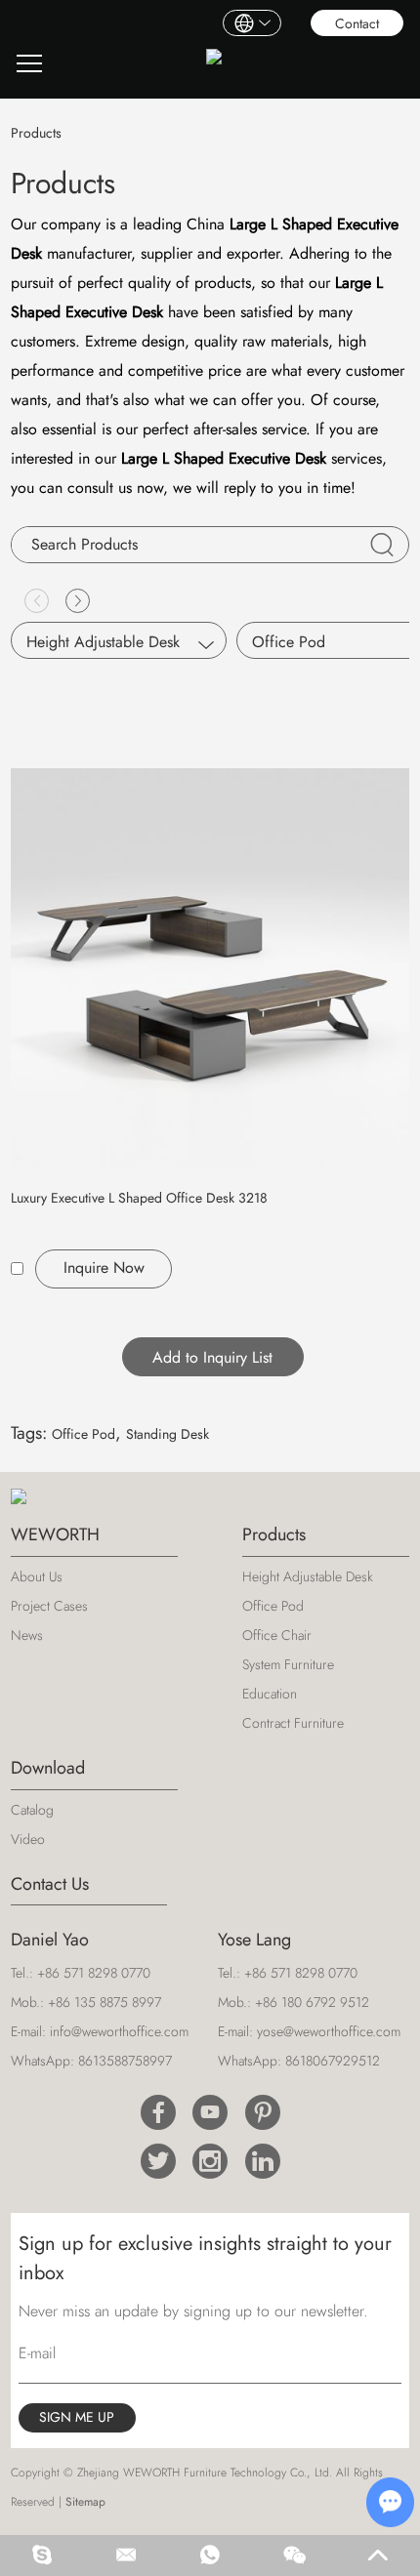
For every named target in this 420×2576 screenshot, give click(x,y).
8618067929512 (333, 2061)
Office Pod (84, 1434)
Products (274, 1534)
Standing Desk (168, 1434)
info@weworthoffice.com (119, 2031)
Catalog (32, 1810)
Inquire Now (104, 1268)
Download (48, 1768)
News (27, 1635)
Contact (357, 23)
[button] (78, 601)
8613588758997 (125, 2061)
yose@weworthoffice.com (329, 2031)
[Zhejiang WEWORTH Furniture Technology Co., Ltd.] (214, 64)
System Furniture (288, 1664)
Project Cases (49, 1606)
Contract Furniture (293, 1723)
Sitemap (85, 2502)
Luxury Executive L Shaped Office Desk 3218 (139, 1198)
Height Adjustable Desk (103, 642)
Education (270, 1694)
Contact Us (50, 1884)
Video (28, 1839)
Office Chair (277, 1635)
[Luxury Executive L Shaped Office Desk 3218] (210, 968)
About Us (37, 1576)
